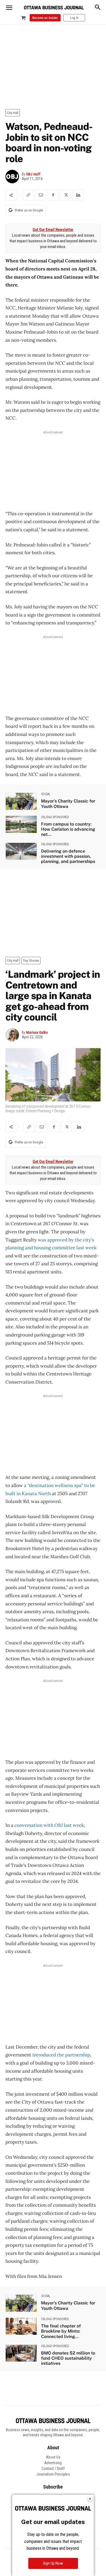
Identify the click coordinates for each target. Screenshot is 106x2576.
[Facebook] (53, 195)
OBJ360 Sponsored (55, 817)
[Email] (40, 195)
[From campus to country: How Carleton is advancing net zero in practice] (21, 824)
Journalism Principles (53, 2474)
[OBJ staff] (14, 177)
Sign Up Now (53, 2563)
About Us (53, 2457)
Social (46, 794)
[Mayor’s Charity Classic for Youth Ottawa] (21, 801)
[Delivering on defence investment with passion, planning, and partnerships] (21, 851)
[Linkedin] (78, 195)
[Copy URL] (28, 195)
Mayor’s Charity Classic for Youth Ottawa (68, 804)
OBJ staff (33, 174)
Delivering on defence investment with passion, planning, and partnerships (68, 856)
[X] (66, 195)
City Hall (13, 113)
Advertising (53, 2463)
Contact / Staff (53, 2469)
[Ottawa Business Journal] (54, 8)
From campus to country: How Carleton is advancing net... (68, 829)
